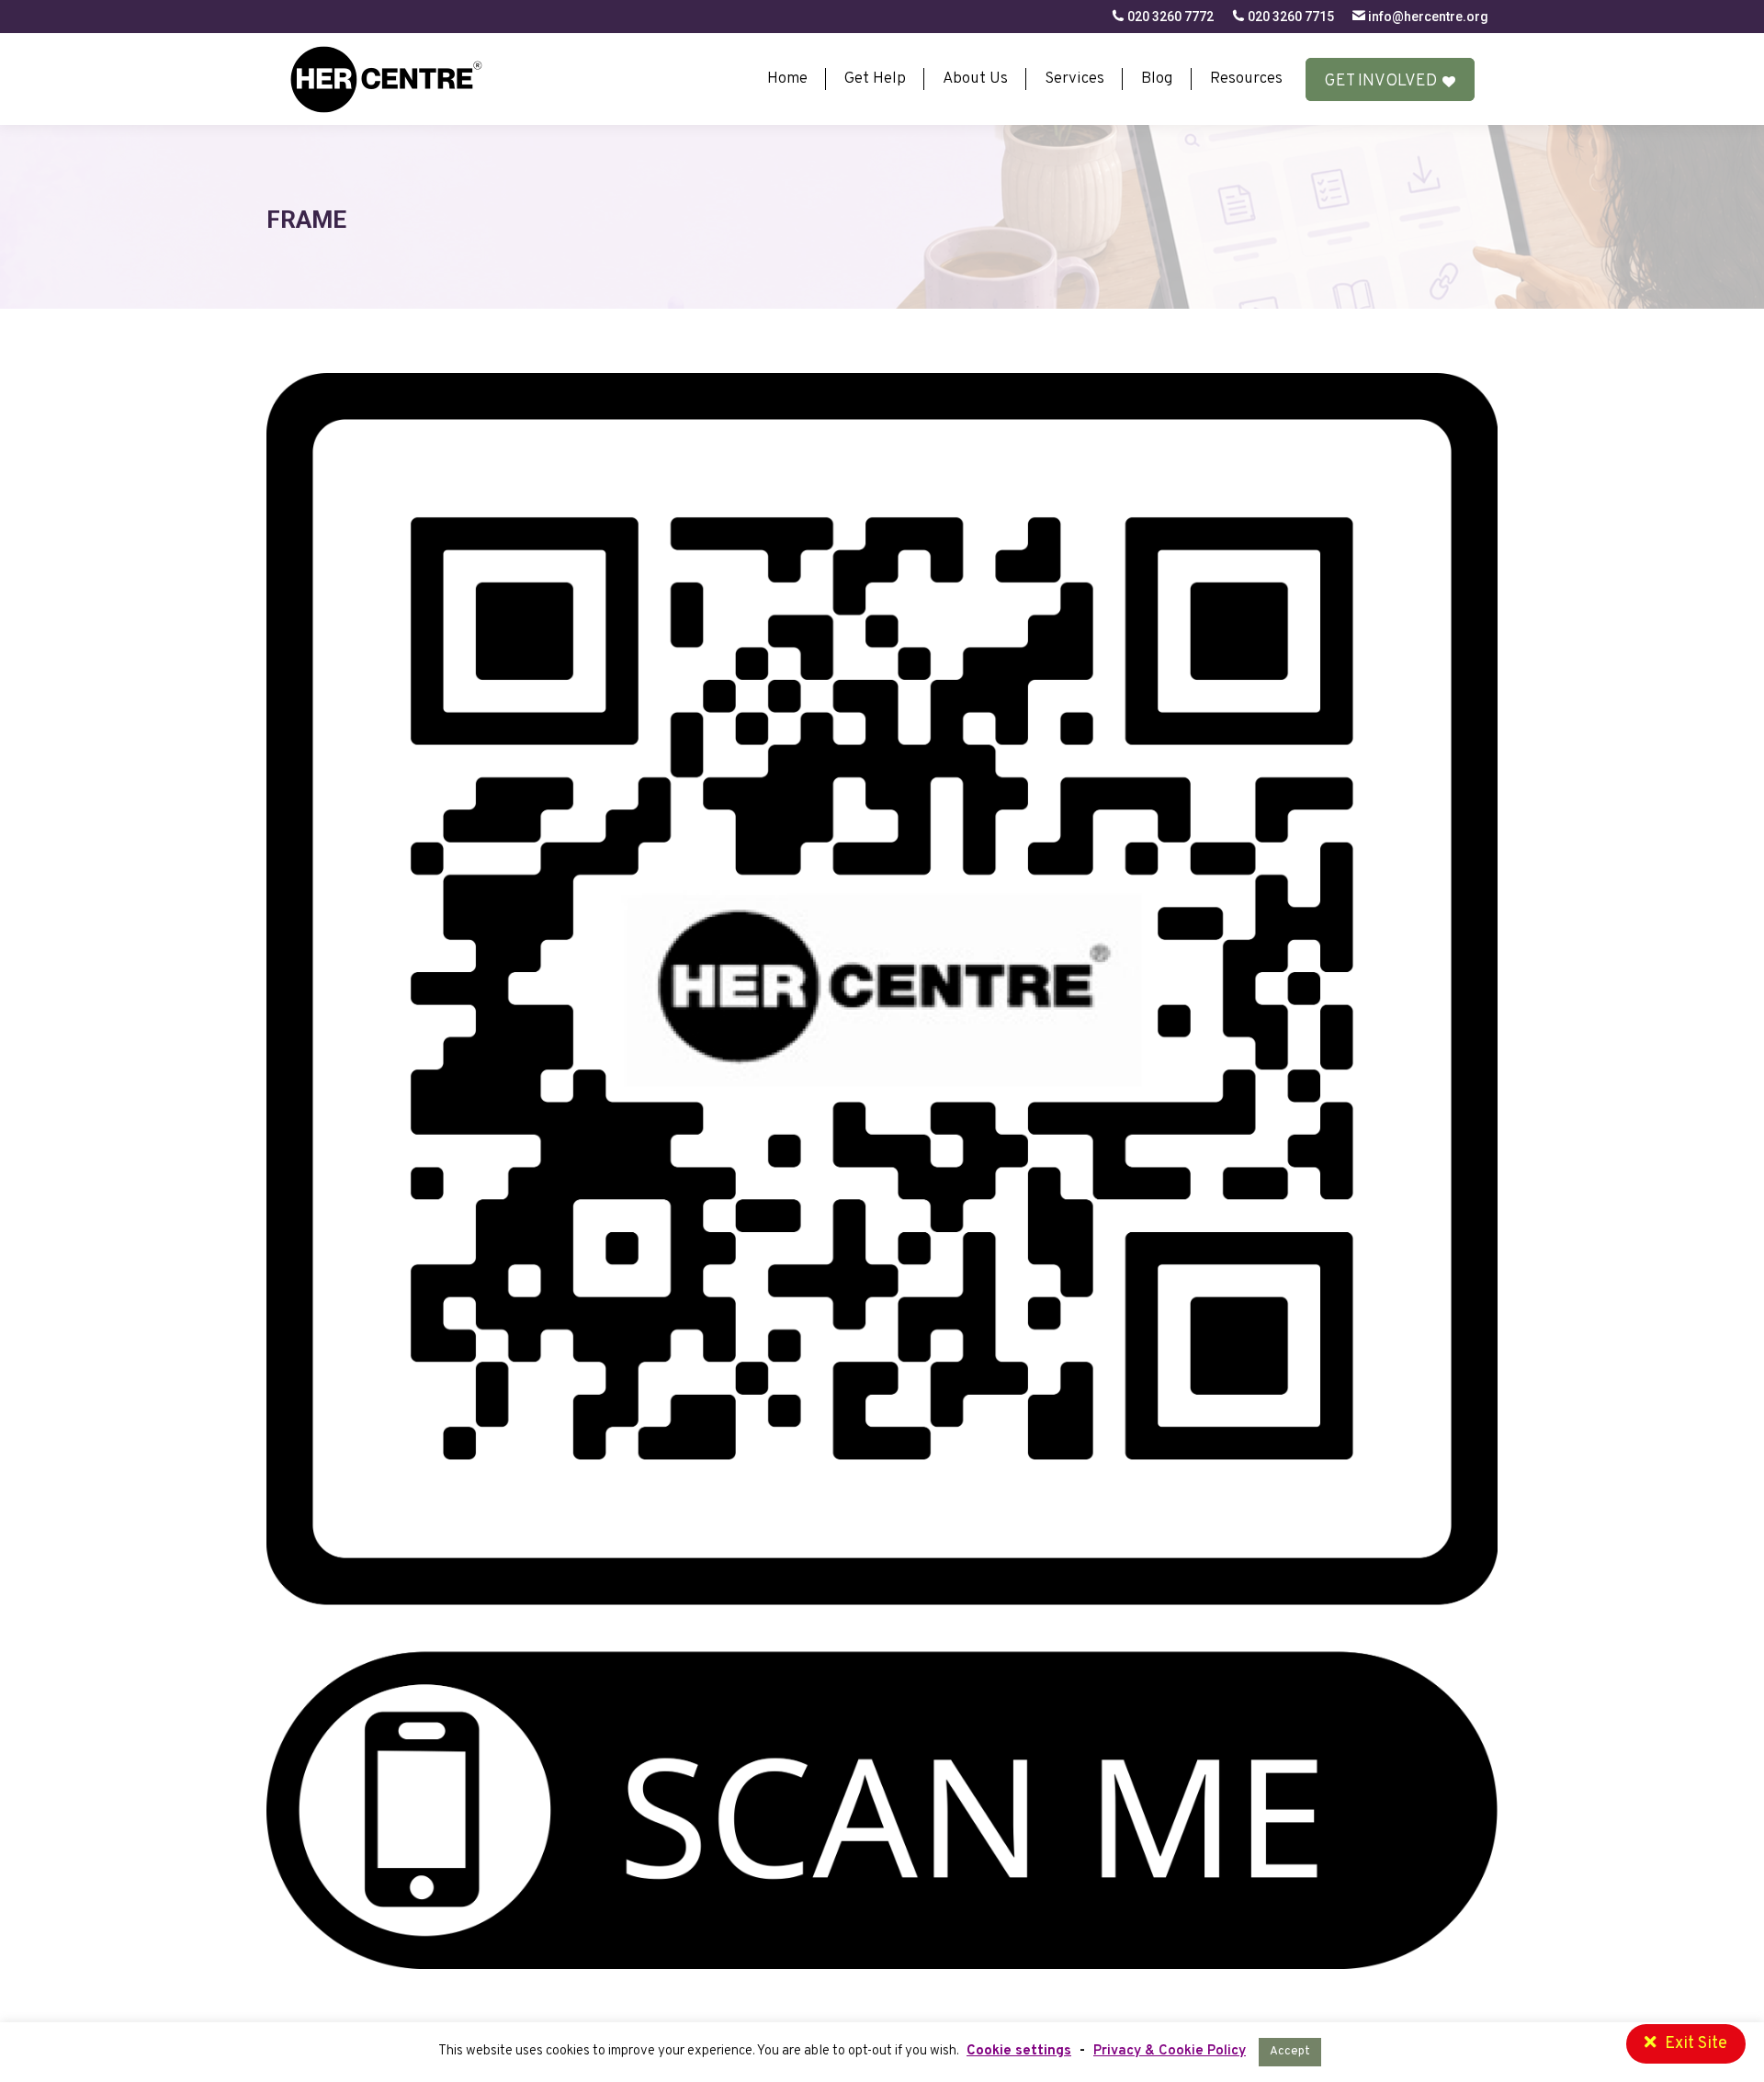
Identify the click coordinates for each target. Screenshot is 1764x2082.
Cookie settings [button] (1019, 2051)
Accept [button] (1290, 2052)
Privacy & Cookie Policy (1170, 2051)
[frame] (882, 1171)
